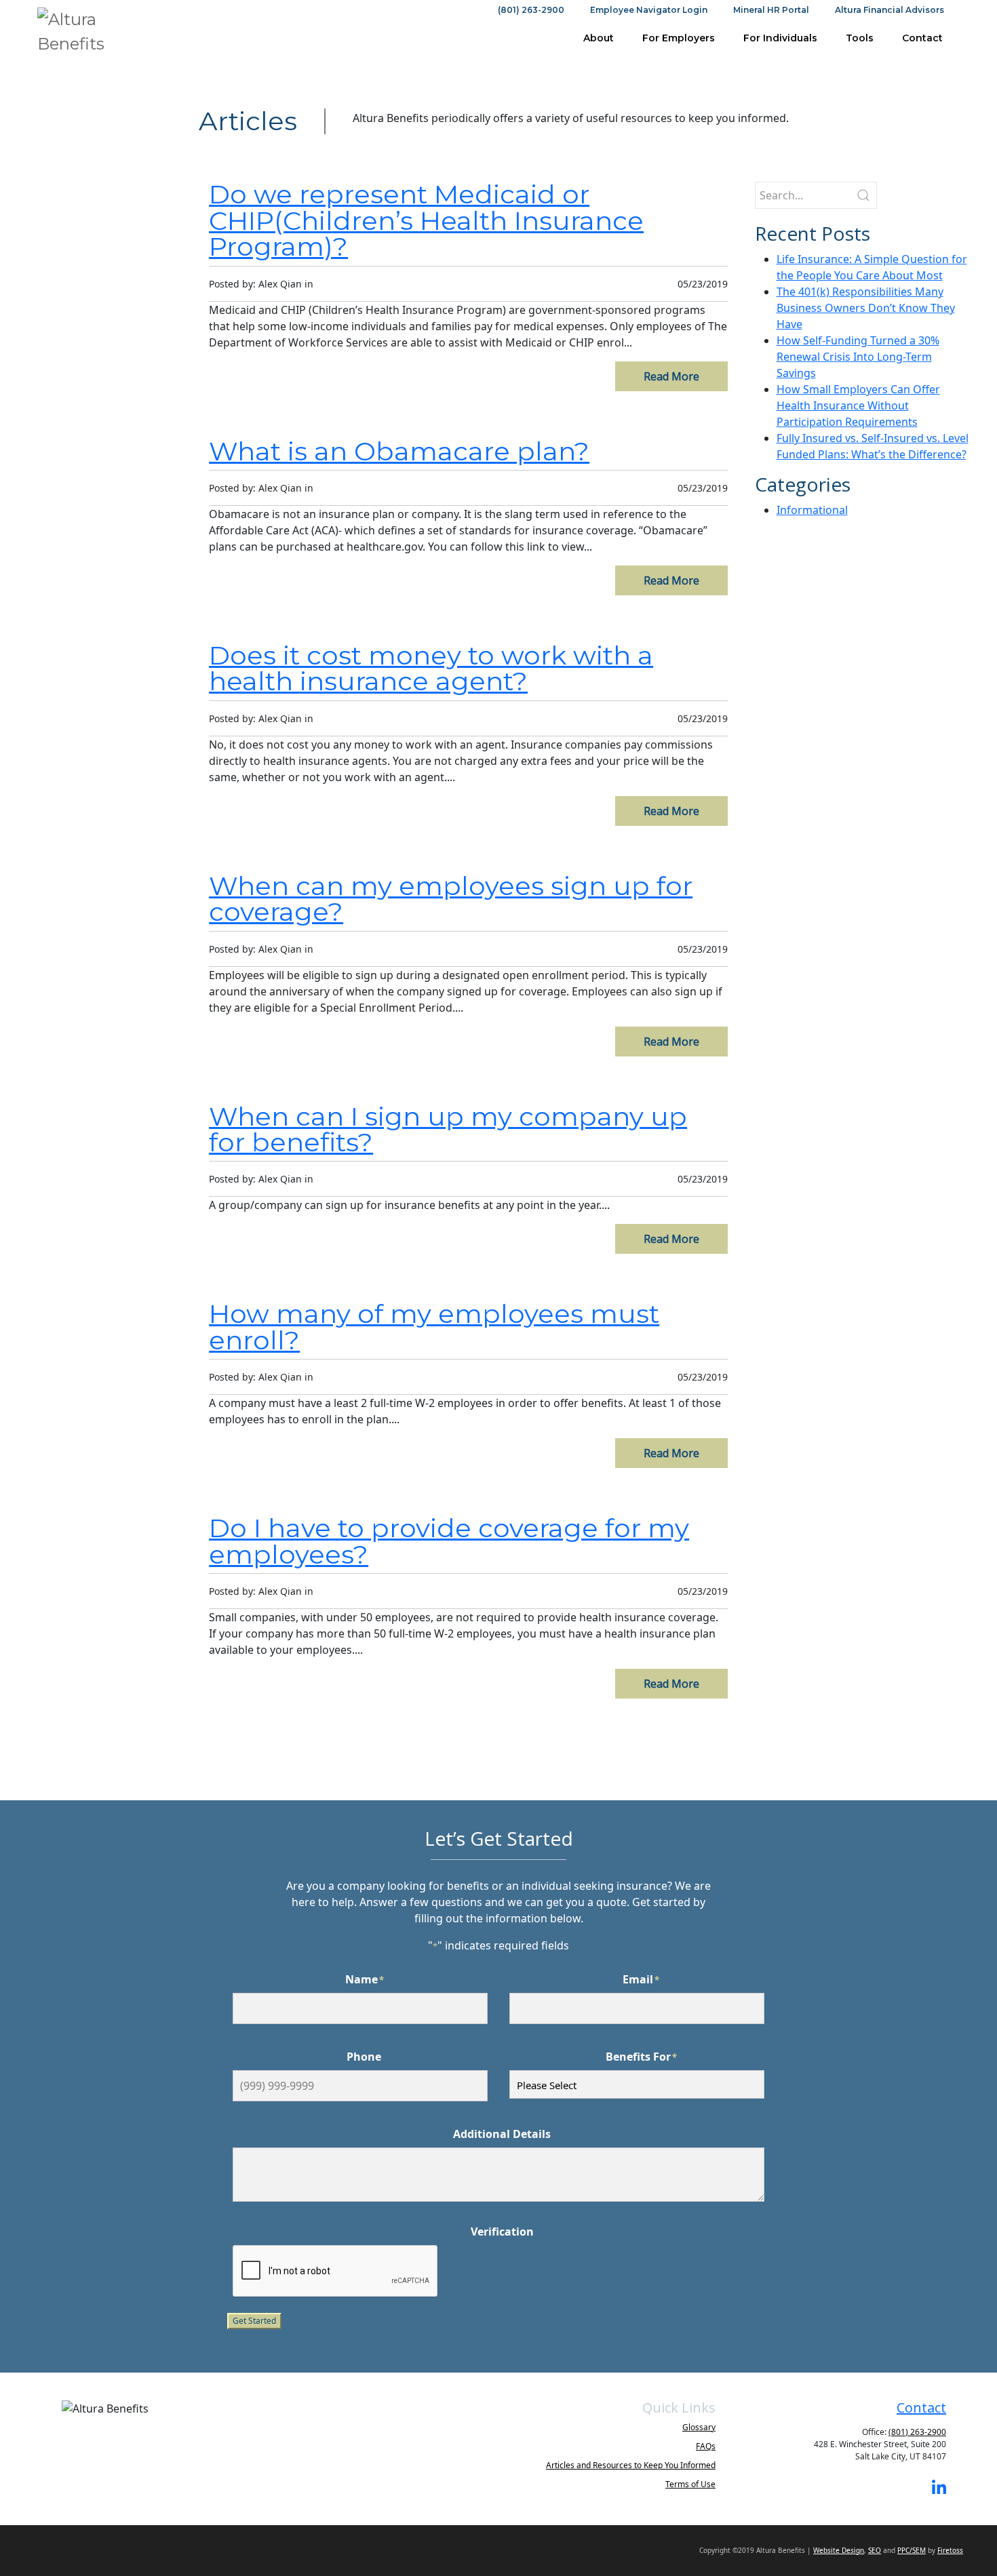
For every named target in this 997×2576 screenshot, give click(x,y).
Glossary (699, 2427)
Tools (860, 38)
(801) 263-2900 (531, 10)
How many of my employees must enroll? (434, 1327)
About (599, 38)
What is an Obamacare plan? (399, 451)
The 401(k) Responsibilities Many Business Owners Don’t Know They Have (866, 308)
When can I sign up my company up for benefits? (448, 1129)
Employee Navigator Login (649, 10)
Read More (671, 376)
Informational (812, 510)
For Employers (679, 38)
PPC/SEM (912, 2550)
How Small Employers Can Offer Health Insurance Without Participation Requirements (858, 405)
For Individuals (780, 38)
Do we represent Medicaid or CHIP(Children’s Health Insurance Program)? (426, 220)
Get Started (254, 2321)
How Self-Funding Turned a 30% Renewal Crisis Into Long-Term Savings (858, 357)
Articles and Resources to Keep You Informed (631, 2465)
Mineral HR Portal (771, 10)
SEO (875, 2550)
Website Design (839, 2550)
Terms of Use (690, 2484)
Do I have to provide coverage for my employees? (449, 1541)
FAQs (706, 2446)
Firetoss (950, 2550)
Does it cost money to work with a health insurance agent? (431, 668)
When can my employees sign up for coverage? (451, 899)
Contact (922, 38)
